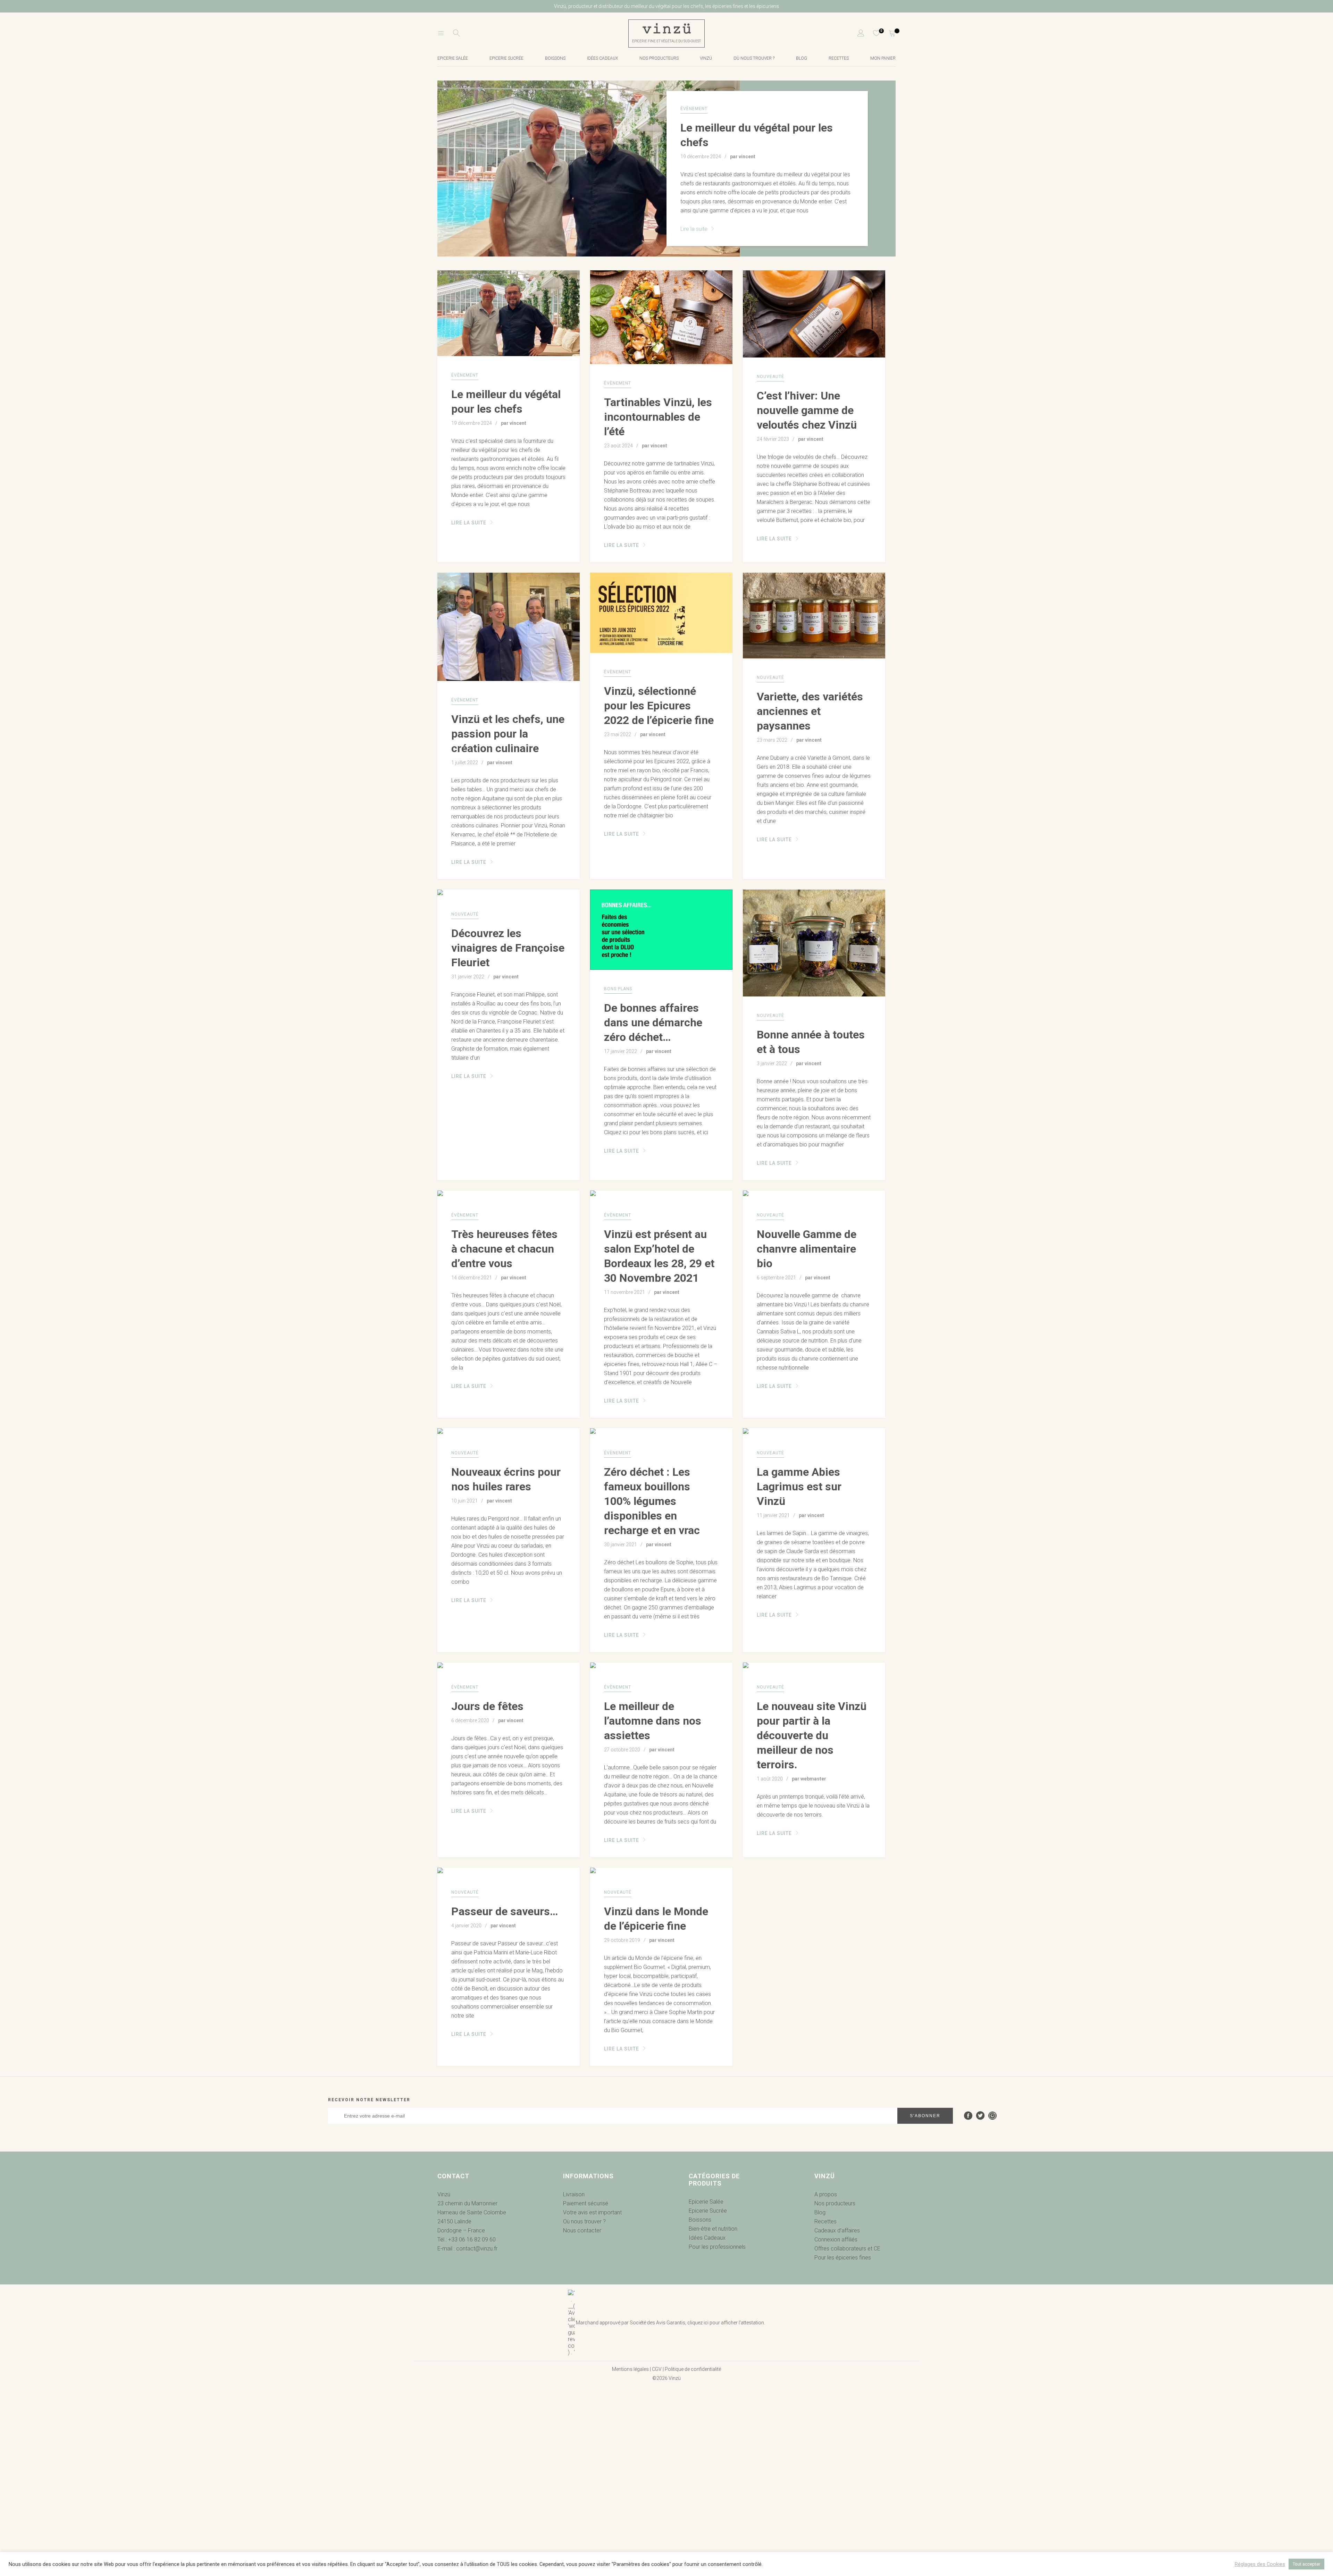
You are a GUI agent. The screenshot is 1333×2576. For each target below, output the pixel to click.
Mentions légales (630, 2369)
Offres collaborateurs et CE (847, 2249)
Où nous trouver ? (754, 58)
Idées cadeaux (602, 58)
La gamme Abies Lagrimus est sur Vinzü (799, 1487)
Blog (802, 58)
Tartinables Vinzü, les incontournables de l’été (658, 417)
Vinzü (706, 58)
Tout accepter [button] (1306, 2564)
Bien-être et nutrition (713, 2229)
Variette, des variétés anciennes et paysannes (810, 711)
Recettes (839, 58)
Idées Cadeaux (707, 2238)
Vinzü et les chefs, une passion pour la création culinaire (508, 734)
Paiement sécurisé (586, 2203)
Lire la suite (695, 229)
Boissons (555, 58)
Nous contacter (582, 2230)
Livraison (574, 2194)
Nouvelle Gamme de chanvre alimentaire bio (807, 1249)
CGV (657, 2369)
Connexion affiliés (836, 2240)
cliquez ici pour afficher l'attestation (726, 2323)
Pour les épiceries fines (843, 2258)
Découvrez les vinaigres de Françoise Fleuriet (508, 948)
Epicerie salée (453, 58)
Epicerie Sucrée (506, 58)
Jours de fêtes (487, 1706)
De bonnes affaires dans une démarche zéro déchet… (653, 1022)
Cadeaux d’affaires (837, 2230)
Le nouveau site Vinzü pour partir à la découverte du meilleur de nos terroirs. (812, 1735)
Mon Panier (883, 58)
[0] (872, 33)
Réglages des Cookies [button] (1260, 2564)
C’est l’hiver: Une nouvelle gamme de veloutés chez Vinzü (807, 410)
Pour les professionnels (717, 2247)
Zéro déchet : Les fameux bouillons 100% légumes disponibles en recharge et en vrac (652, 1501)
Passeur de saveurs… (505, 1911)
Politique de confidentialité (693, 2369)
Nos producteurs (659, 58)
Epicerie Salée (706, 2202)
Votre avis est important (592, 2212)
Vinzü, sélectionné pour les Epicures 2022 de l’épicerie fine (659, 706)
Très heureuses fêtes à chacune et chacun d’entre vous (504, 1249)
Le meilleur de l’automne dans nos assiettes (653, 1721)
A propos (826, 2194)
